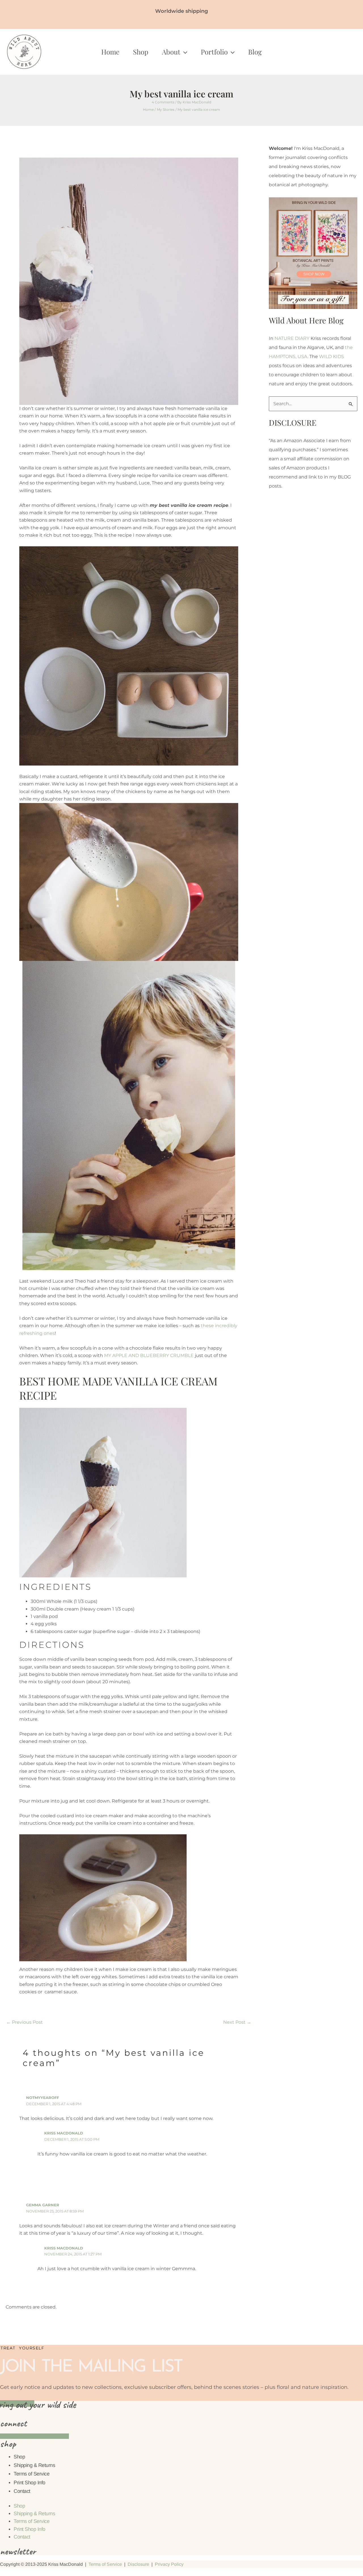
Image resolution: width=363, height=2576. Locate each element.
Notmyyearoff (43, 2098)
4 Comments (163, 102)
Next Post (237, 2022)
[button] (184, 52)
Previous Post (25, 2022)
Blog (255, 52)
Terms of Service (31, 2474)
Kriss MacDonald (64, 2133)
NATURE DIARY (292, 338)
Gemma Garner (43, 2205)
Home (110, 52)
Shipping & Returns (34, 2465)
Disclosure (138, 2564)
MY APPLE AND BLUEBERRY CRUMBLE (149, 1355)
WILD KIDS (332, 356)
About (171, 52)
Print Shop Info (29, 2483)
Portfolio (214, 52)
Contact (22, 2491)
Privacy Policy (169, 2564)
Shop (141, 52)
